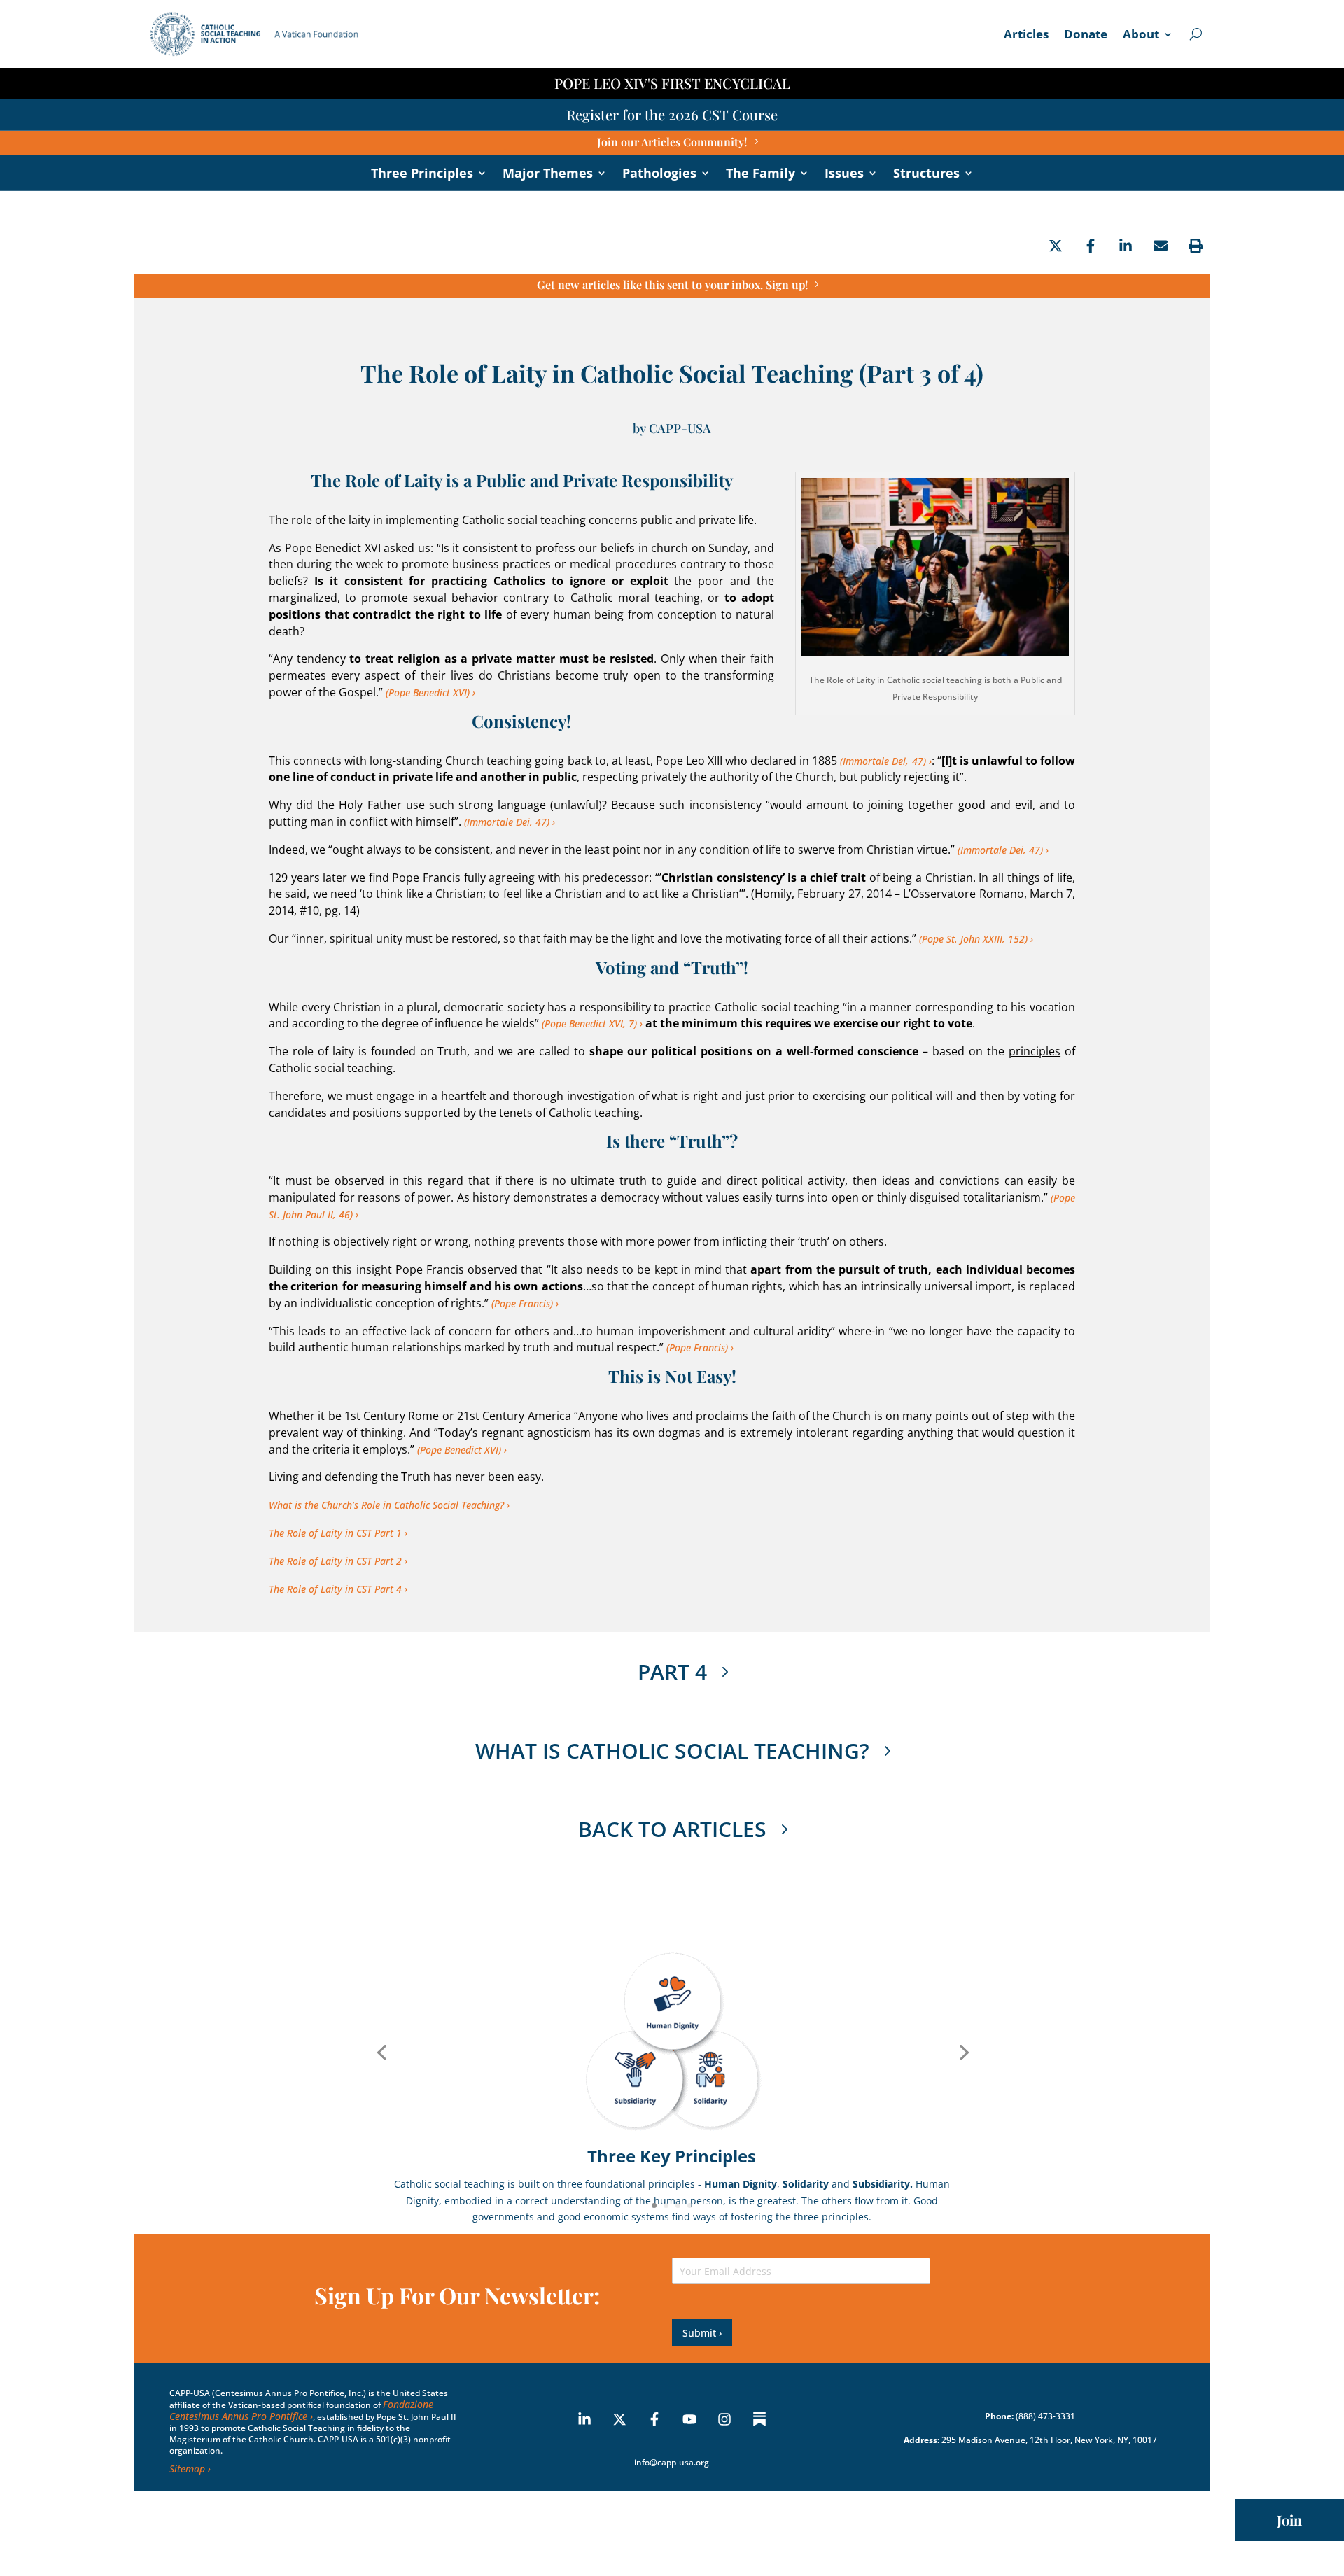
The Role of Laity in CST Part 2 (335, 1561)
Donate (1086, 36)
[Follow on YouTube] (689, 2419)
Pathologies (659, 175)
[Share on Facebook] (1091, 246)
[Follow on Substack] (759, 2419)
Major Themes (548, 175)
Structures (926, 175)
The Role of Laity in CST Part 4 (335, 1589)
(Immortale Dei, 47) (883, 761)
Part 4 (672, 1671)
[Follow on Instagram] (724, 2419)
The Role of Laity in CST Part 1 (335, 1533)
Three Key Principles (672, 2156)
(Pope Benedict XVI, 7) (589, 1023)
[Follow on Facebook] (654, 2419)
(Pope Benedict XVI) (428, 692)
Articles (1026, 36)
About (1141, 36)
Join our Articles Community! (672, 142)
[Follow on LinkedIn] (584, 2419)
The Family (761, 175)
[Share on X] (1056, 246)
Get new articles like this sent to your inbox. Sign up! (672, 284)
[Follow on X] (619, 2419)
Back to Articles (672, 1829)
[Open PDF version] (1196, 246)
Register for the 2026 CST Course (672, 114)
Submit (699, 2333)
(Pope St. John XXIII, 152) (973, 939)
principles (1035, 1051)
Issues (844, 175)
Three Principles (422, 175)
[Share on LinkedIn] (1126, 246)
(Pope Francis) (522, 1303)
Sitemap (187, 2469)
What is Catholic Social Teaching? (672, 1751)
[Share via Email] (1161, 246)
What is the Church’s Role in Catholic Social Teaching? (386, 1505)
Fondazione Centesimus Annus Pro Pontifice (301, 2410)
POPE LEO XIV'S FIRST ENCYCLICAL (672, 83)
